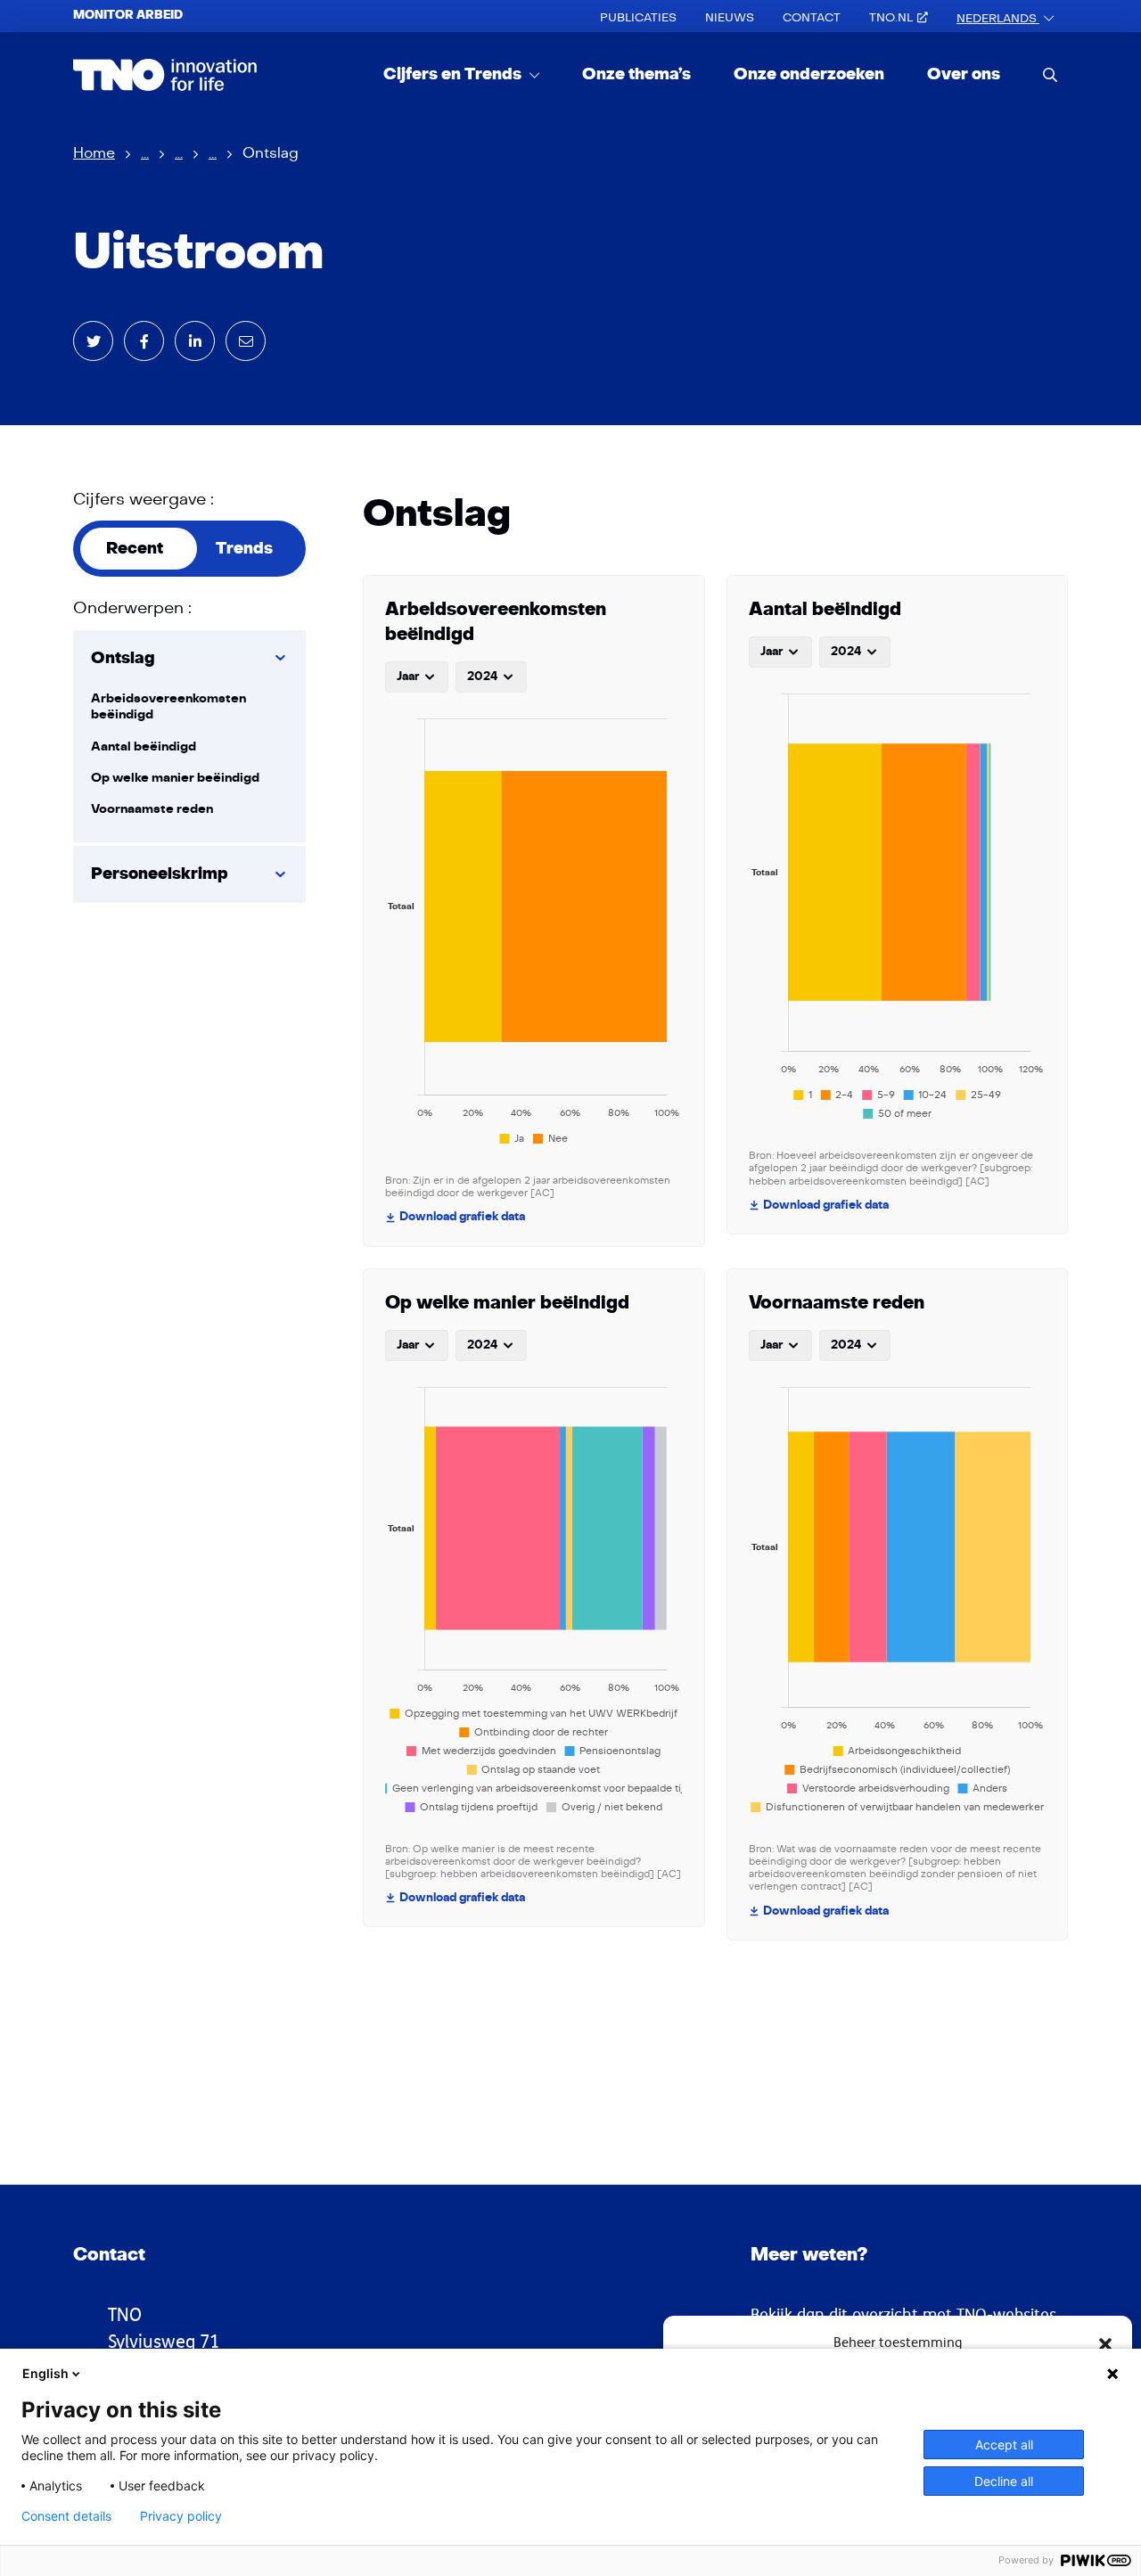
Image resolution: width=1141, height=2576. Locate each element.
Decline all (1004, 2481)
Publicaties (638, 18)
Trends (244, 549)
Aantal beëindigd (144, 747)
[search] (1050, 74)
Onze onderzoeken (809, 74)
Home (94, 153)
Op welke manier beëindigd (175, 778)
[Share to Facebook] (144, 341)
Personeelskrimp (160, 874)
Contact (812, 18)
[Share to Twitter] (93, 341)
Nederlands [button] (998, 19)
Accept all (1004, 2445)
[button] (1105, 2342)
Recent (135, 549)
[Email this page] (246, 341)
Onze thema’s (636, 74)
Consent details (66, 2516)
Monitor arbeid (128, 15)
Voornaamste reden (152, 809)
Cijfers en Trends (454, 74)
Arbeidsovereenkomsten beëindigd (168, 706)
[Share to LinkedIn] (195, 341)
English (45, 2373)
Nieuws (730, 18)
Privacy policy (181, 2516)
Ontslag (123, 658)
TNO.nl (891, 18)
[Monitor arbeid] (165, 75)
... (145, 153)
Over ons (964, 74)
